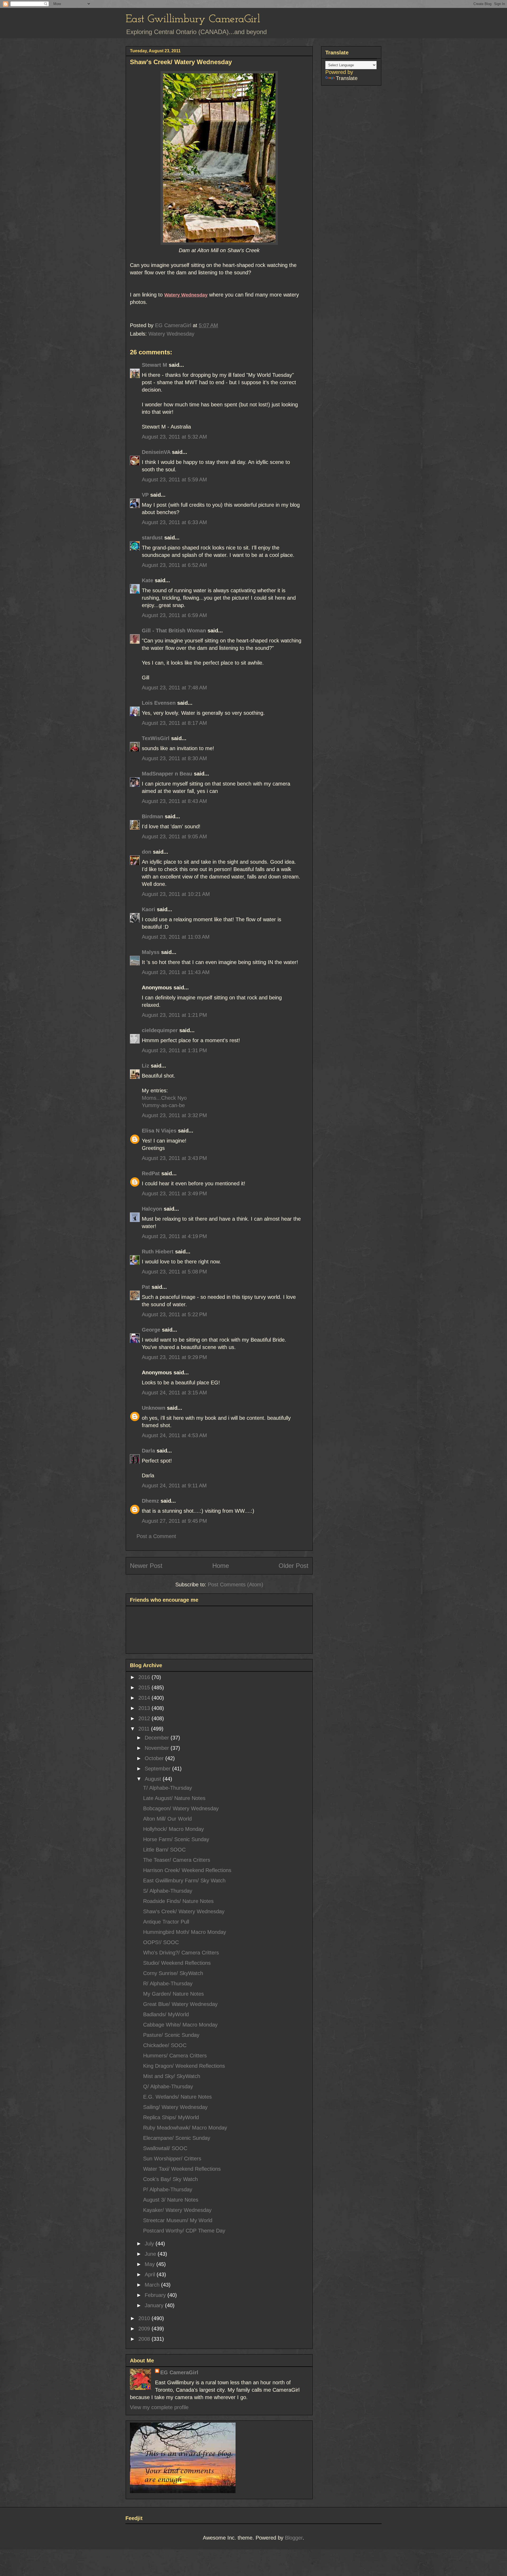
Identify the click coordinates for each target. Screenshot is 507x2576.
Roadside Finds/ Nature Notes (178, 1901)
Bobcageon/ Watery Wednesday (181, 1808)
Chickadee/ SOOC (165, 2045)
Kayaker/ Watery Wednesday (177, 2210)
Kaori (149, 909)
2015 (145, 1687)
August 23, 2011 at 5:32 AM (174, 437)
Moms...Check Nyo (164, 1098)
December (158, 1738)
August (154, 1779)
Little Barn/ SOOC (164, 1850)
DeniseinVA (156, 452)
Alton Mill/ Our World (167, 1819)
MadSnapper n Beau (167, 774)
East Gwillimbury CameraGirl (193, 19)
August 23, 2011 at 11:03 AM (176, 937)
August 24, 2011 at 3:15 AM (174, 1393)
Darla (148, 1451)
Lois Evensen (159, 703)
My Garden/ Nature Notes (173, 1994)
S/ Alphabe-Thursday (168, 1891)
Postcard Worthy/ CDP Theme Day (184, 2231)
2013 (145, 1708)
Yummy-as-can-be (163, 1105)
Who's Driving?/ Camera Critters (181, 1953)
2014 (145, 1698)
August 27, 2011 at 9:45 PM (174, 1521)
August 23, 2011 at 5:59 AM (174, 480)
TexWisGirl (156, 738)
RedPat (151, 1173)
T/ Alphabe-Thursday (168, 1788)
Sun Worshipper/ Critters (172, 2159)
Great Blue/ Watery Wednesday (180, 2004)
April (151, 2274)
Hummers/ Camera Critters (175, 2056)
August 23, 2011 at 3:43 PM (174, 1158)
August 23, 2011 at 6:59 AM (174, 615)
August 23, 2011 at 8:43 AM (174, 801)
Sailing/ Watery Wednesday (175, 2107)
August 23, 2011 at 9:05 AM (174, 836)
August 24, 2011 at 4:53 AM (174, 1435)
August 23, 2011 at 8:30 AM (174, 758)
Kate (147, 580)
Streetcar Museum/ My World (178, 2220)
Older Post (294, 1566)
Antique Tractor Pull (166, 1922)
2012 (145, 1718)
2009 (145, 2329)
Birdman (152, 816)
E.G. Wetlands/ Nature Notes (177, 2097)
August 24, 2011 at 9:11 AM (174, 1486)
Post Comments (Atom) (236, 1585)
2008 (145, 2339)
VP (145, 495)
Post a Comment (156, 1536)
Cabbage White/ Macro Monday (180, 2025)
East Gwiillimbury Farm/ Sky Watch (184, 1881)
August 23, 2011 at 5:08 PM (174, 1272)
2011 (145, 1729)
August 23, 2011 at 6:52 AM (174, 565)
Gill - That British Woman (174, 631)
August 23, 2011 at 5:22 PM (174, 1314)
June (151, 2254)
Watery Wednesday (171, 334)
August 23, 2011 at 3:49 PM (174, 1193)
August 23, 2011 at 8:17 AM (174, 723)
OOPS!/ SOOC (161, 1942)
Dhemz (150, 1501)
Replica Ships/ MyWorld (171, 2117)
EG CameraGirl (179, 2372)
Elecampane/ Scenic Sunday (177, 2138)
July (150, 2244)
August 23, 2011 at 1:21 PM (174, 1015)
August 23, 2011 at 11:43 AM (176, 972)
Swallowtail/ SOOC (165, 2148)
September (158, 1769)
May (151, 2264)
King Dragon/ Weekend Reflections (184, 2066)
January (155, 2305)
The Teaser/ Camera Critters (177, 1860)
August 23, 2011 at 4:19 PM (174, 1236)
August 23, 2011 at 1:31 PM (174, 1050)
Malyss (151, 952)
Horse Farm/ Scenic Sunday (176, 1839)
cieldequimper (160, 1030)
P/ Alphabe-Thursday (168, 2189)
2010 (145, 2318)
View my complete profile (159, 2407)
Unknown (154, 1408)
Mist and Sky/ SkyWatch (172, 2076)
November (158, 1748)
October (155, 1758)
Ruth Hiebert (158, 1252)
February (156, 2295)
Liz (145, 1066)
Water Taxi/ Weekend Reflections (182, 2169)
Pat (146, 1287)
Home (221, 1566)
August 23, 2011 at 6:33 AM (174, 522)
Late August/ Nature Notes (174, 1798)
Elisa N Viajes (159, 1131)
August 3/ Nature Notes (171, 2200)
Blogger (294, 2538)
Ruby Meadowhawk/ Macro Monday (185, 2128)
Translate (347, 78)
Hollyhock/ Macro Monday (173, 1829)
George (151, 1330)
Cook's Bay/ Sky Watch (170, 2179)
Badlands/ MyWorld (166, 2014)
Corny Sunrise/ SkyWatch (173, 1973)
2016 (145, 1677)
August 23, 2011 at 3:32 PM (174, 1115)
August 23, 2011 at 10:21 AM (176, 894)
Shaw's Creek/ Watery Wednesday (184, 1911)
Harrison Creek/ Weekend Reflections (187, 1870)
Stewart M (154, 365)
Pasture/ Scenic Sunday (171, 2035)
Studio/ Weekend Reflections (177, 1963)
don (147, 852)
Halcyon (152, 1209)
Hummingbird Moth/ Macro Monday (185, 1932)
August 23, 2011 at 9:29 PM (174, 1357)
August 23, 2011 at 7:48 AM (174, 688)
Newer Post (146, 1566)
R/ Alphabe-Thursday (168, 1983)
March (153, 2285)
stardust (152, 538)
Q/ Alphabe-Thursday (168, 2086)
